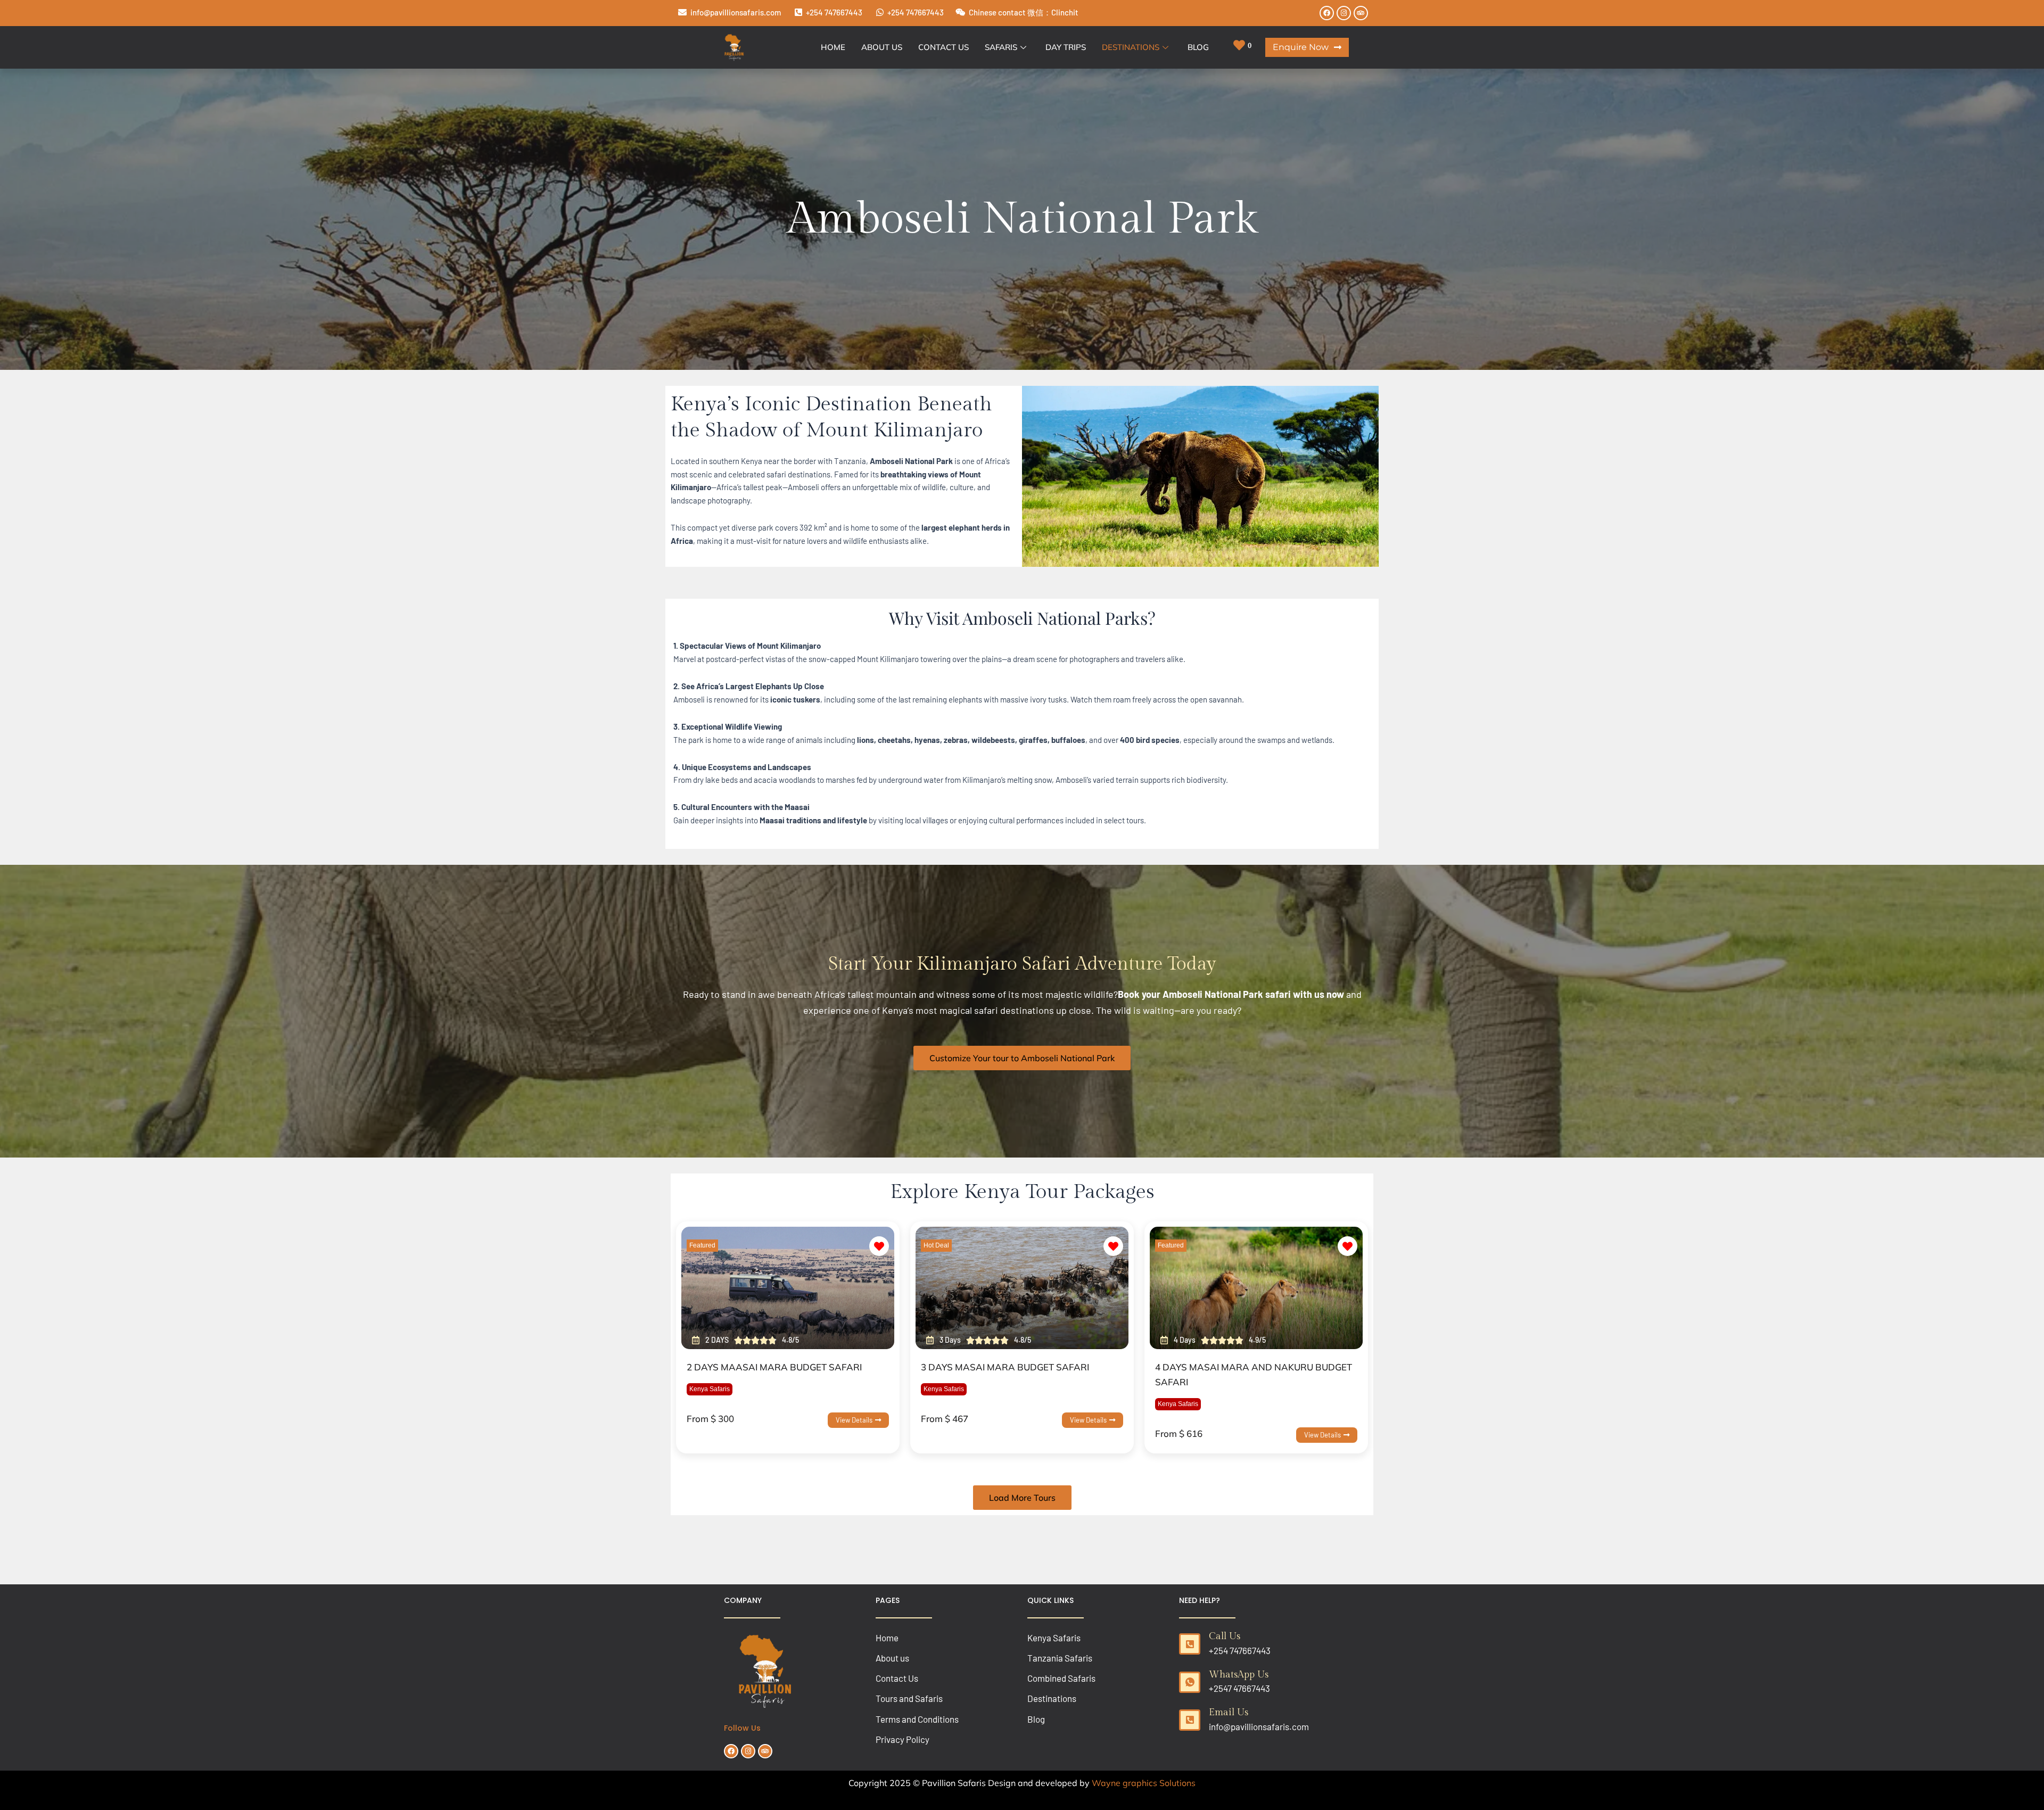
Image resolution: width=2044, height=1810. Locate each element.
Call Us (1225, 1636)
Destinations (1131, 47)
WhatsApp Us (1239, 1675)
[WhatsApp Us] (1190, 1682)
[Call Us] (1190, 1644)
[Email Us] (1190, 1720)
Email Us (1229, 1712)
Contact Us (943, 47)
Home (833, 47)
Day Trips (1066, 47)
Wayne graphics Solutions (1144, 1783)
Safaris (1001, 47)
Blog (1198, 47)
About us (882, 47)
